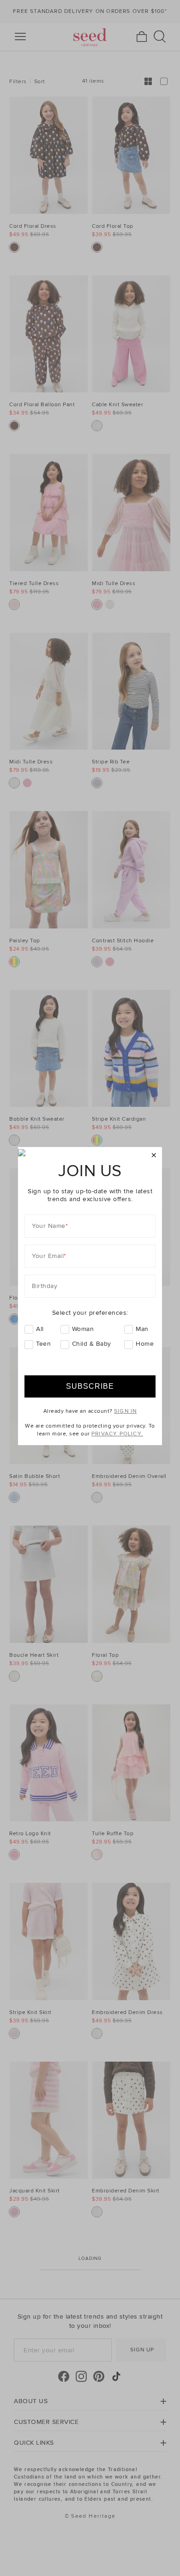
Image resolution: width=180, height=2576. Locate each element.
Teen (43, 1344)
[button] (154, 1156)
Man (142, 1329)
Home (145, 1344)
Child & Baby (92, 1344)
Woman (83, 1329)
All (40, 1329)
